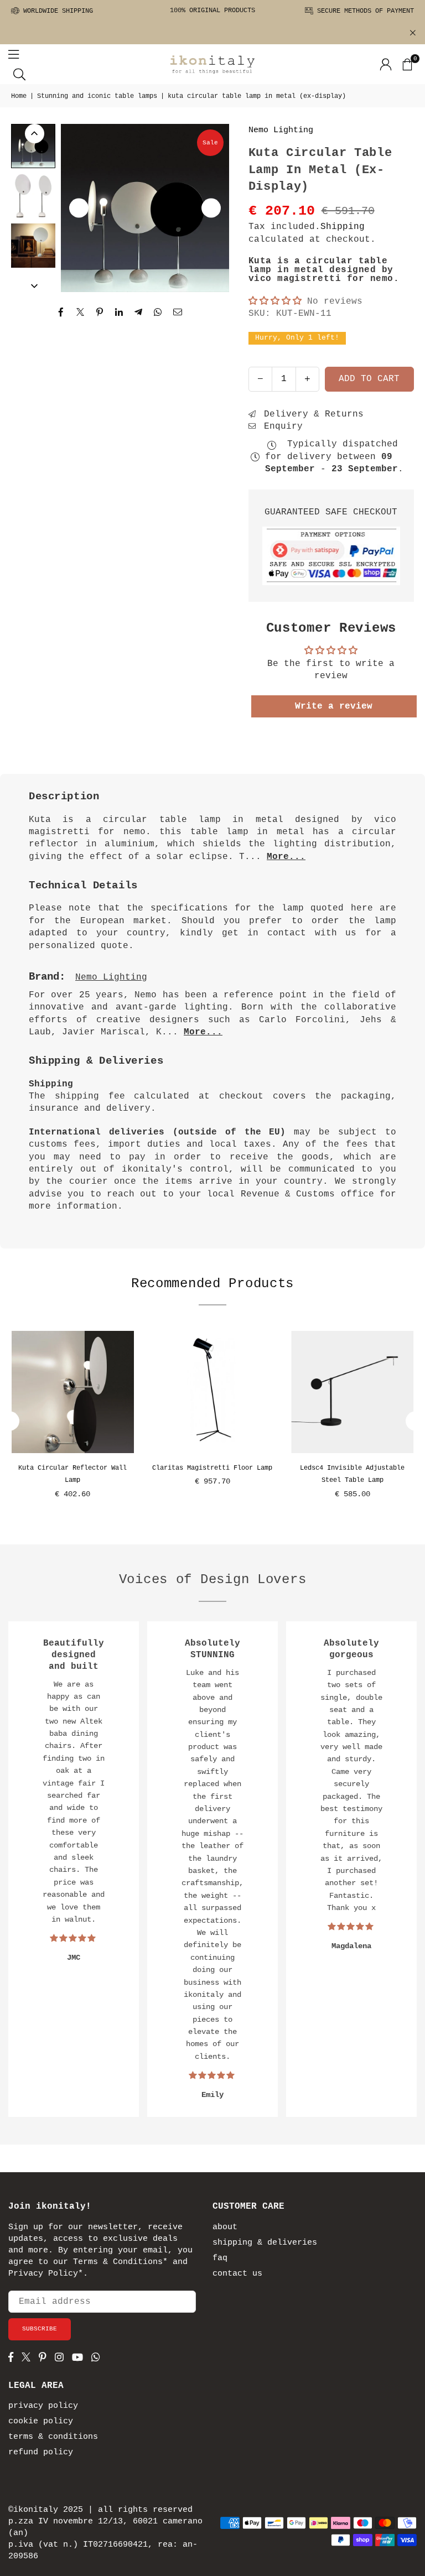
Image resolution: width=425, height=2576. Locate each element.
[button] (407, 64)
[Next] (211, 208)
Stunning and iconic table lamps (97, 96)
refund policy (41, 2452)
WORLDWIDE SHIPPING (56, 11)
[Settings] (386, 64)
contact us (237, 2274)
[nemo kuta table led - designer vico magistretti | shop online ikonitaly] (33, 146)
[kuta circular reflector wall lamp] (73, 1392)
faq (220, 2258)
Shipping (343, 227)
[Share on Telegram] (139, 312)
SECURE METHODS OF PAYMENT (364, 11)
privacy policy (43, 2406)
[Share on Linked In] (119, 312)
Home (19, 96)
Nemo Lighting (281, 130)
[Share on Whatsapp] (158, 312)
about (225, 2227)
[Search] (19, 74)
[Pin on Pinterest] (100, 312)
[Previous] (79, 208)
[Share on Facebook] (61, 312)
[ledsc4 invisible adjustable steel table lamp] (352, 1392)
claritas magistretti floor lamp (212, 1468)
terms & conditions (53, 2437)
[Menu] (14, 54)
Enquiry (281, 426)
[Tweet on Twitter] (81, 312)
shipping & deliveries (265, 2243)
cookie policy (41, 2421)
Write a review (334, 706)
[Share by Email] (178, 312)
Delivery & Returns (311, 414)
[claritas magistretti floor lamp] (213, 1392)
